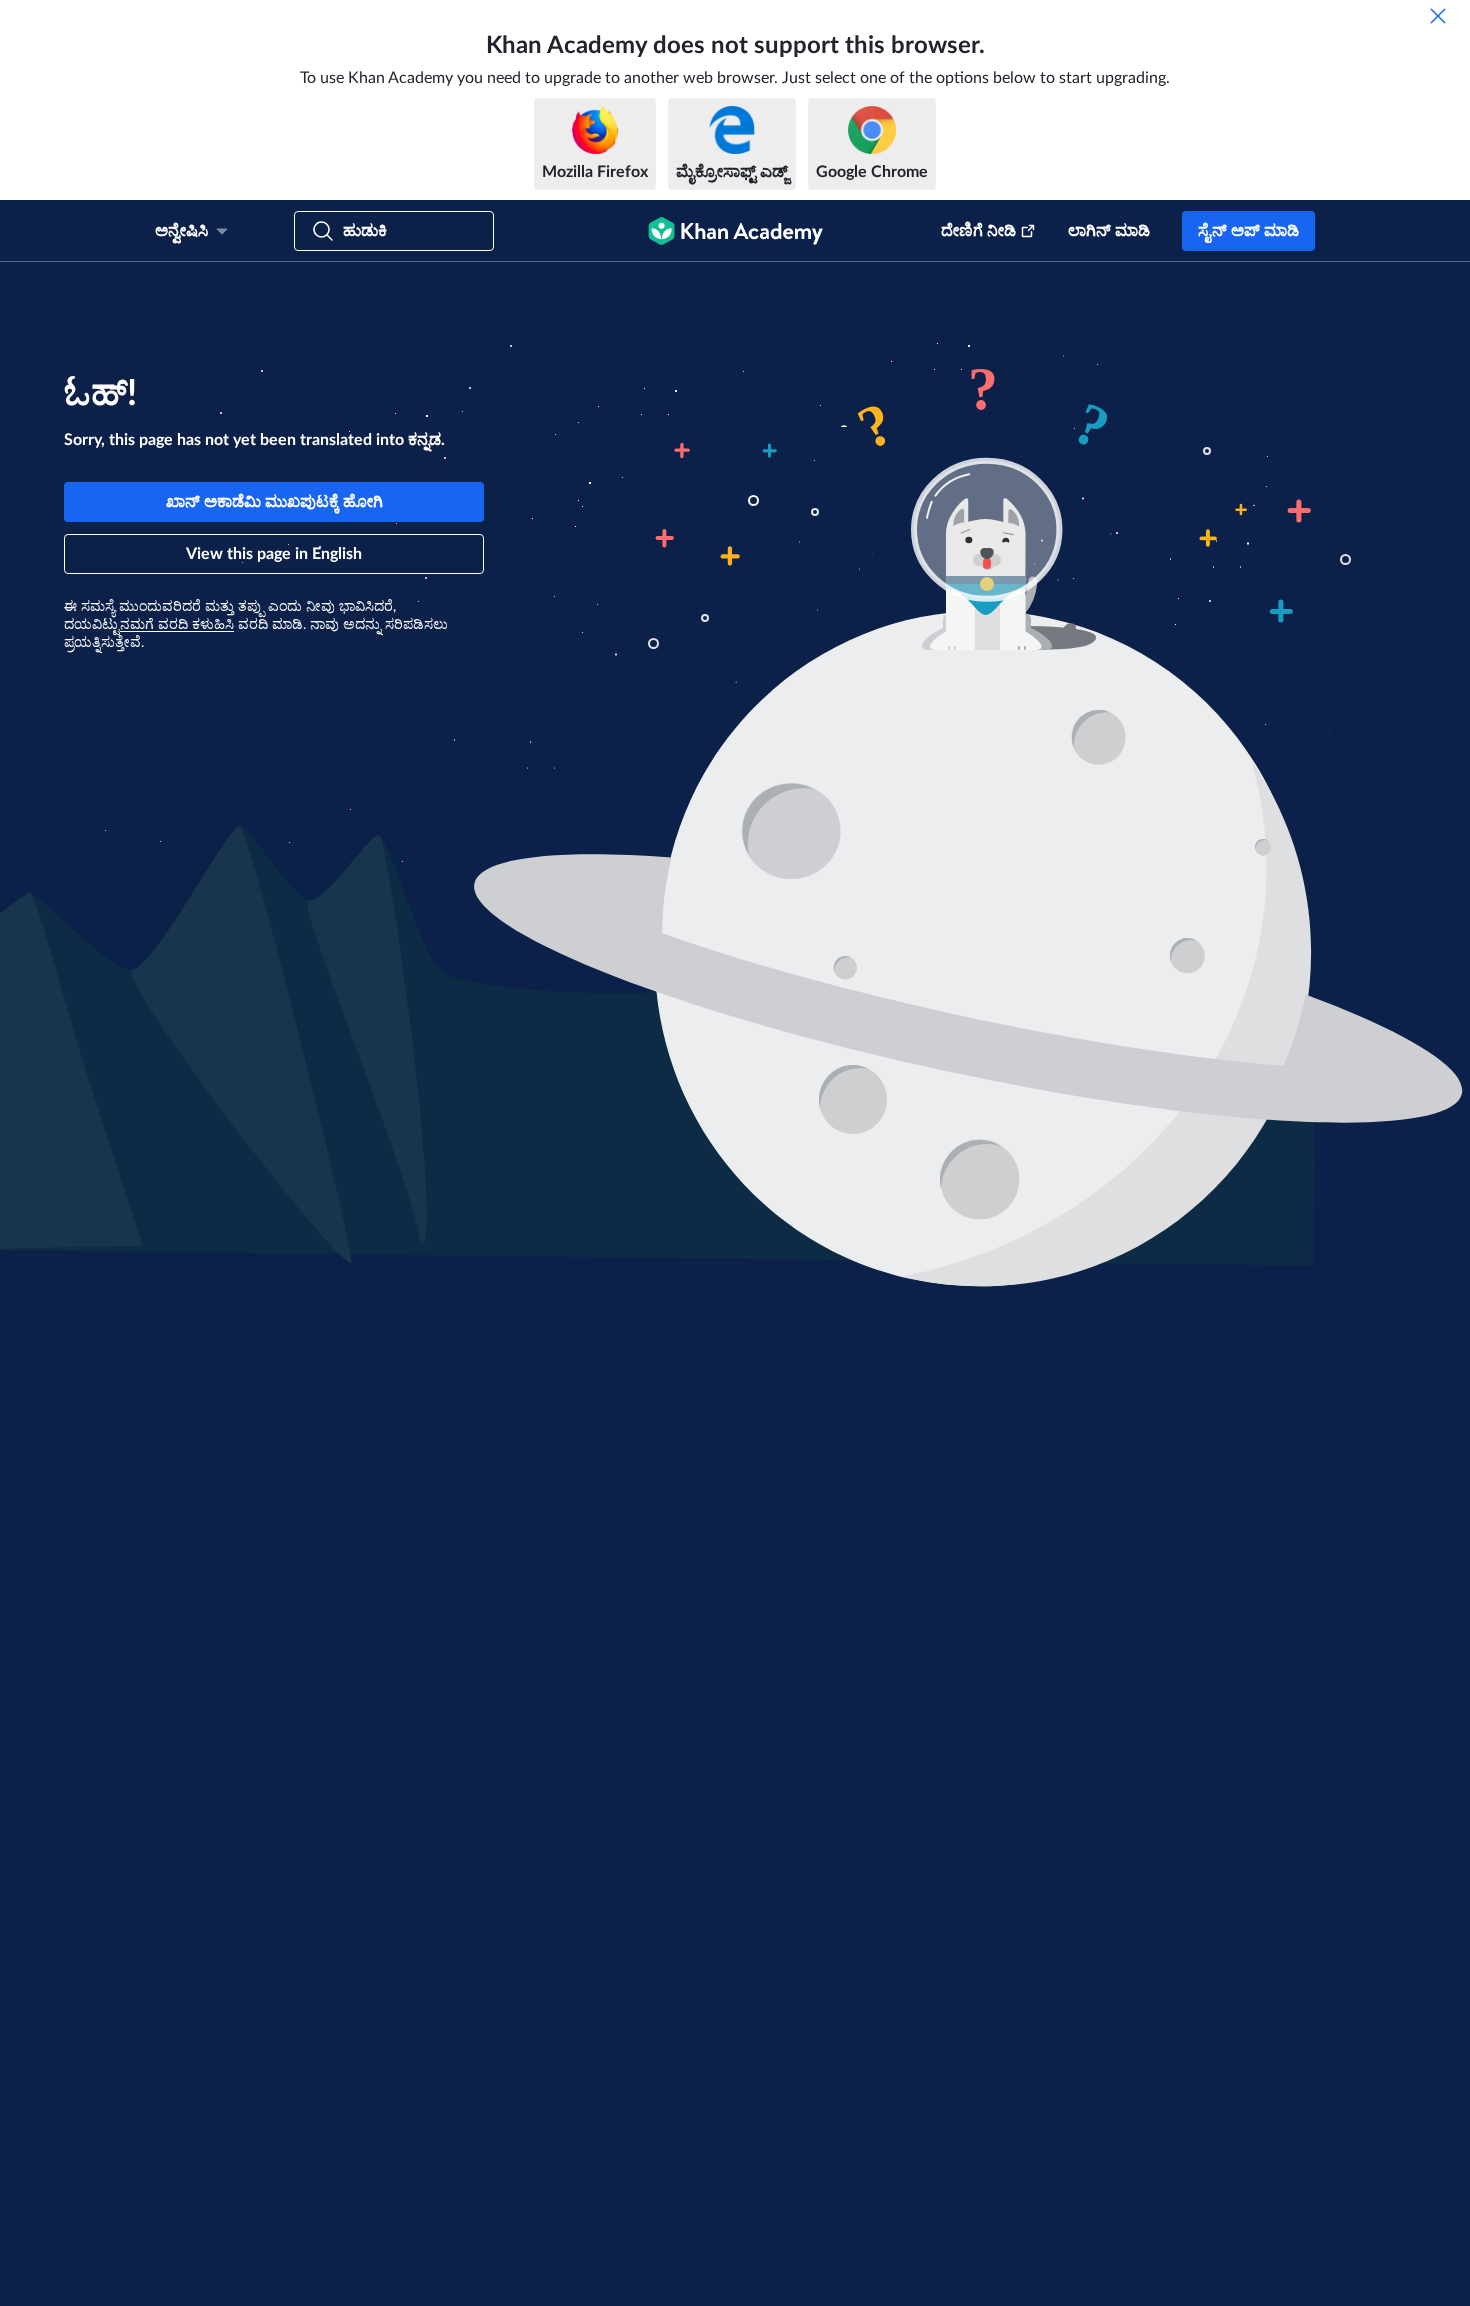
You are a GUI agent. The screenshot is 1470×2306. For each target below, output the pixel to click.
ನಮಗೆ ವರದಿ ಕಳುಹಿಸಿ (177, 625)
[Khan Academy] (735, 231)
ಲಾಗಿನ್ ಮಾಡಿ (1109, 231)
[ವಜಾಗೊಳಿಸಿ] (1438, 16)
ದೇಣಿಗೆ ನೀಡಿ (978, 231)
